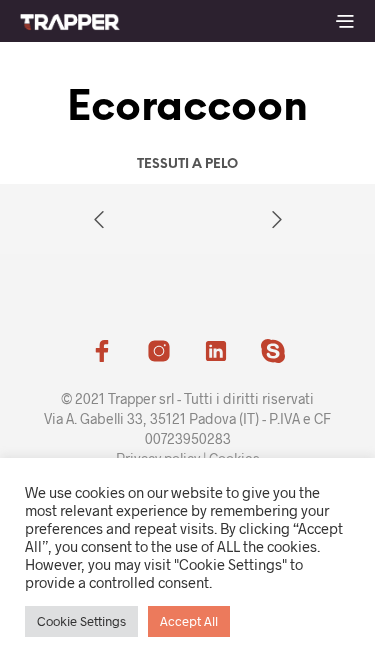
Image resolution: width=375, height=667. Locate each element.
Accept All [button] (189, 621)
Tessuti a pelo (187, 164)
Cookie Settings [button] (81, 621)
